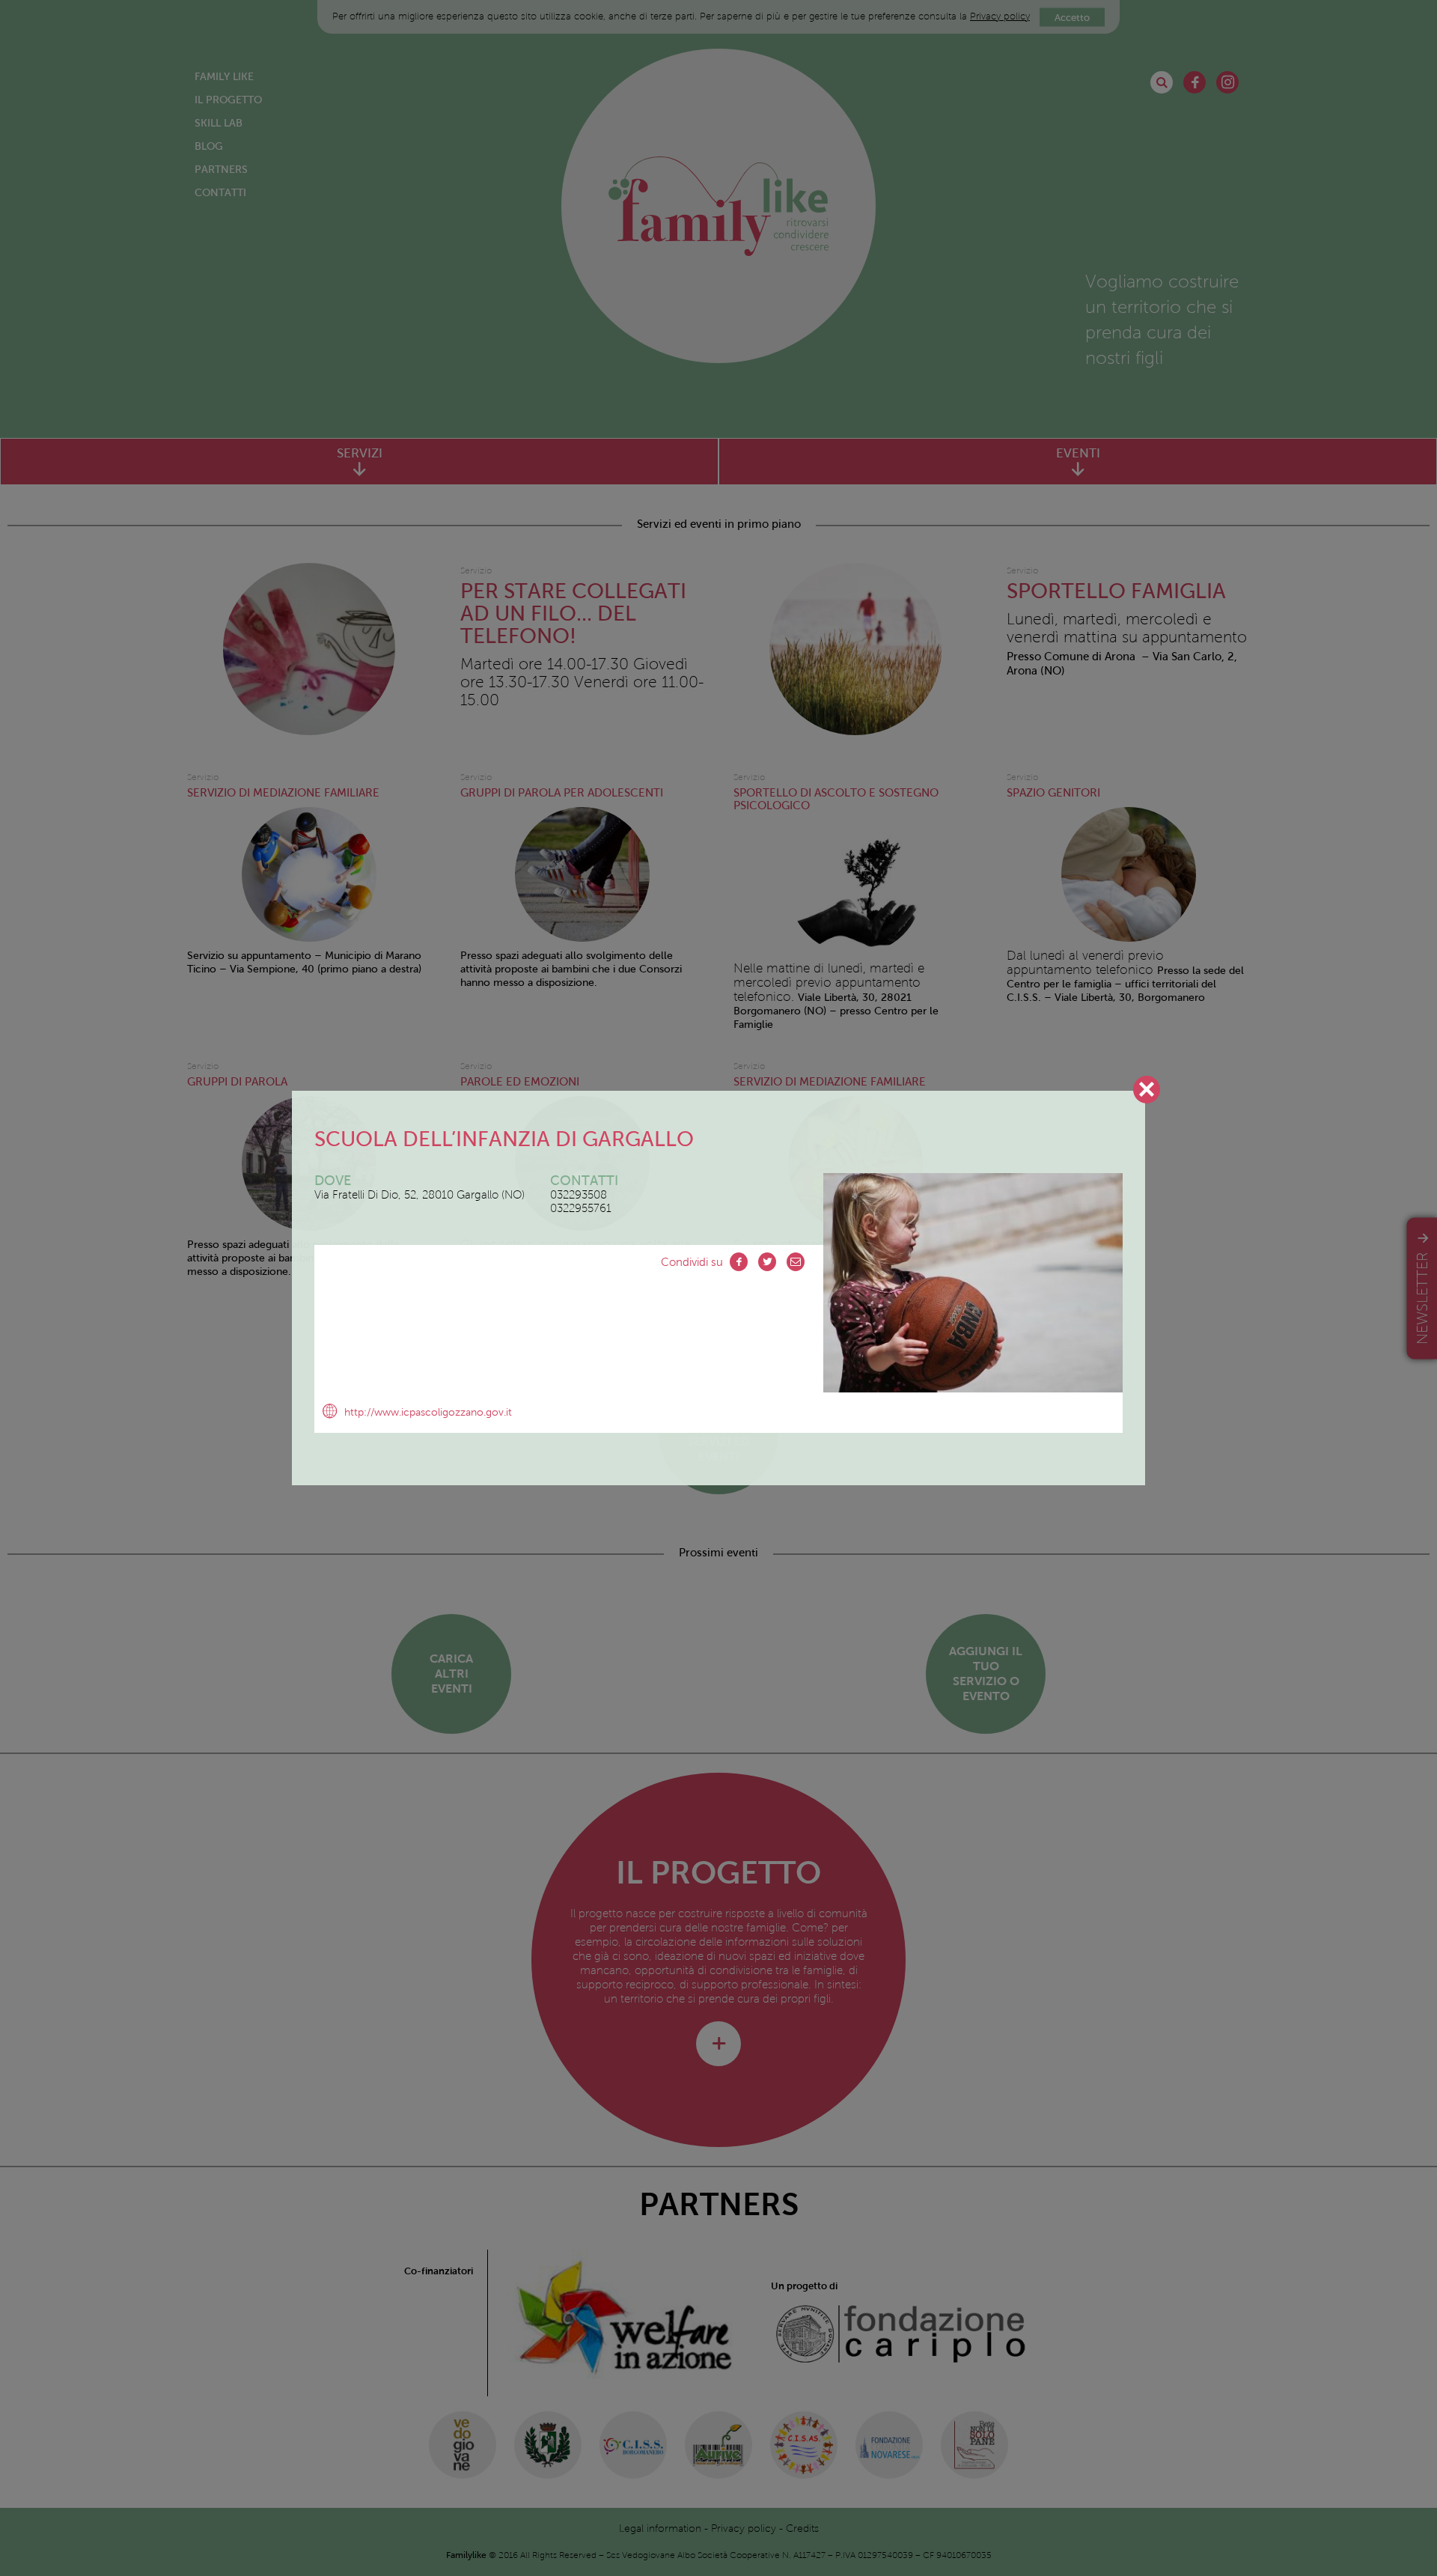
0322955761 (581, 1208)
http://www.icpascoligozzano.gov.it (428, 1412)
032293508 (579, 1195)
